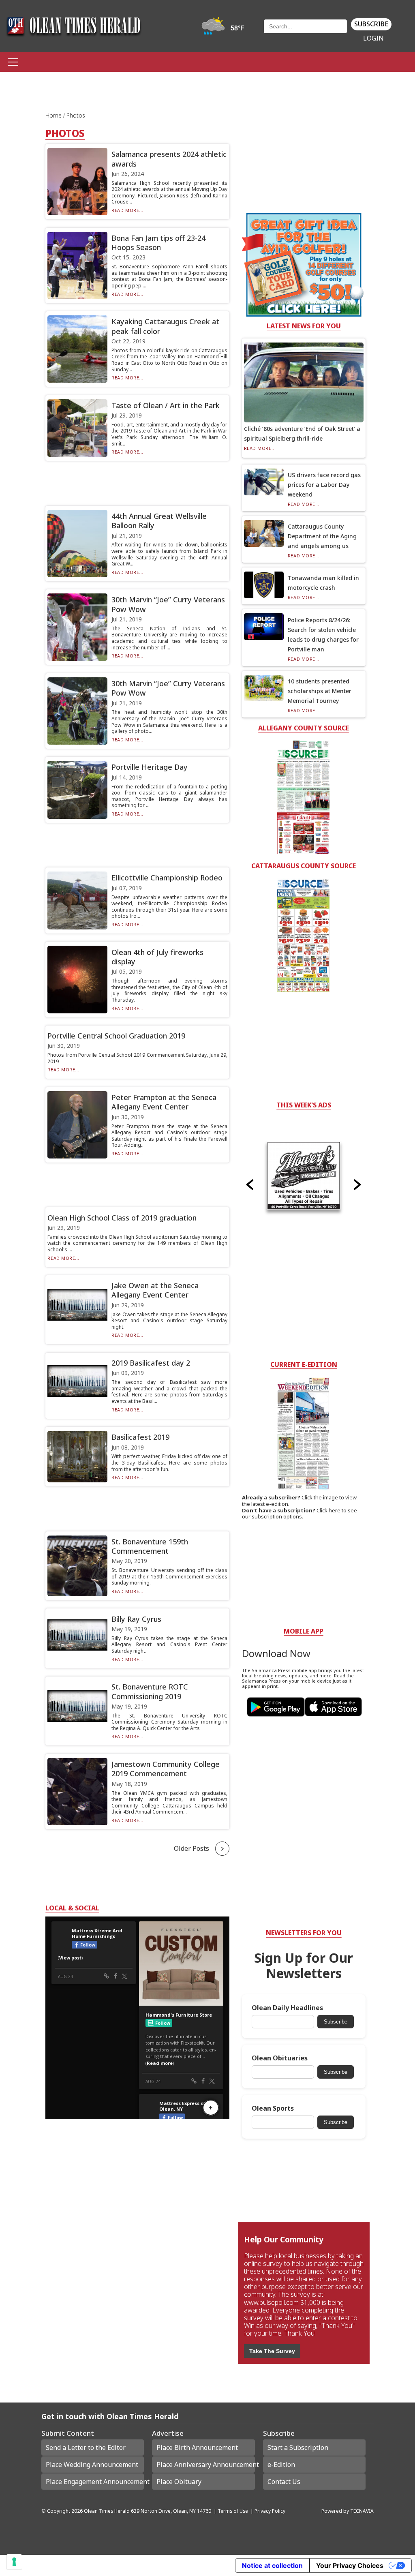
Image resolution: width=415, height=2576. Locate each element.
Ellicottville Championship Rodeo (167, 878)
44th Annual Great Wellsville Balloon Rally (159, 521)
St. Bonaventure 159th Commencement (150, 1546)
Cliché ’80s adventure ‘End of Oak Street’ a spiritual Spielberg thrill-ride (302, 434)
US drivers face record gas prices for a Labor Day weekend (324, 485)
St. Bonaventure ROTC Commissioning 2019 (150, 1691)
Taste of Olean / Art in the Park (166, 405)
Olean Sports (273, 2108)
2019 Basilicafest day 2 (151, 1363)
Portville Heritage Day (150, 767)
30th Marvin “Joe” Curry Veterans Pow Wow (168, 604)
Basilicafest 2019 (140, 1437)
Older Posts (191, 1848)
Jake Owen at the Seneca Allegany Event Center (155, 1290)
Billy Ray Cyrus (136, 1619)
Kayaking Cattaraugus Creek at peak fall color (165, 326)
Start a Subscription (298, 2448)
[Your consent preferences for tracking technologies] (14, 2562)
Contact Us (284, 2482)
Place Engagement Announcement (95, 2482)
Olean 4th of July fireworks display (157, 957)
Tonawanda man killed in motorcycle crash (323, 583)
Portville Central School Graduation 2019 (116, 1036)
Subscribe (371, 24)
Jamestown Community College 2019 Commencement (166, 1769)
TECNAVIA (362, 2511)
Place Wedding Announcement (92, 2465)
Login (373, 38)
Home (54, 115)
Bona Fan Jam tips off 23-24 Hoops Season (158, 243)
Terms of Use (233, 2511)
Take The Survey (272, 2351)
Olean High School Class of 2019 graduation (122, 1218)
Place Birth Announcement (197, 2448)
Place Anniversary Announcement (205, 2465)
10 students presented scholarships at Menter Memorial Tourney (320, 691)
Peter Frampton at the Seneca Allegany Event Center (164, 1102)
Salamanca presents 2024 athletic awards (169, 159)
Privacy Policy (270, 2511)
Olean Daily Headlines (287, 2008)
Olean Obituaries (280, 2058)
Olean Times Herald (107, 2511)
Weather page (224, 30)
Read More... (127, 210)
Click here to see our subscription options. (299, 1514)
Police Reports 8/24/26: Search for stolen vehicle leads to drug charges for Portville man (323, 635)
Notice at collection (272, 2565)
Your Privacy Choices (350, 2565)
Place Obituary (179, 2482)
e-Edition (281, 2465)
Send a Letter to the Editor (86, 2448)
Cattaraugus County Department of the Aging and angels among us (322, 536)
